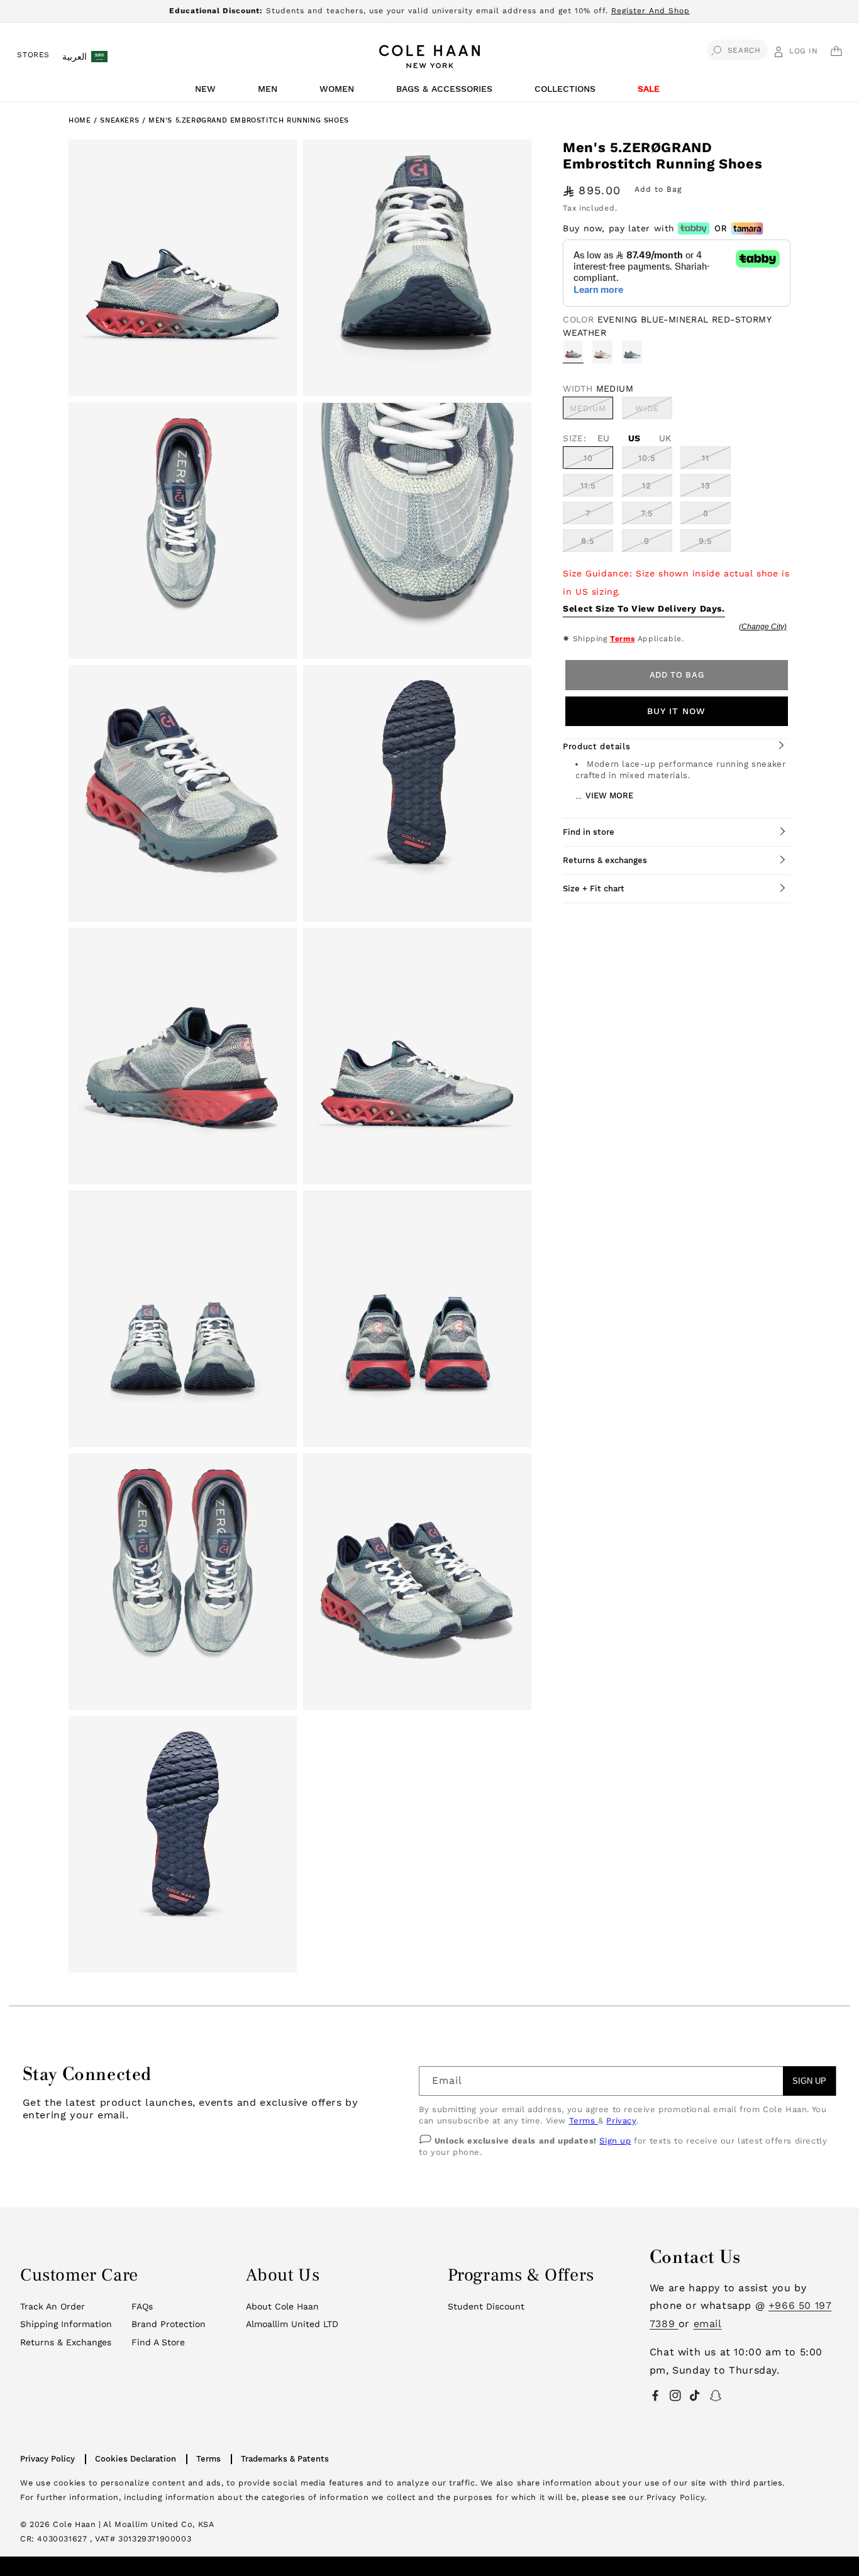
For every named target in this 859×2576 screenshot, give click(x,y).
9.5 (706, 541)
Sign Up (809, 2081)
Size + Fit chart (594, 889)
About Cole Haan (282, 2306)
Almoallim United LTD (292, 2324)
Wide (654, 411)
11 (706, 458)
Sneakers (121, 120)
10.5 (647, 458)
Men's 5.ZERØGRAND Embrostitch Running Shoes (249, 120)
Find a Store (158, 2342)
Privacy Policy (47, 2459)
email (708, 2324)
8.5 (588, 541)
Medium (591, 411)
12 (647, 486)
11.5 (588, 486)
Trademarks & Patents (285, 2459)
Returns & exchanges (605, 860)
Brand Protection (169, 2324)
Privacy (621, 2121)
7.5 (647, 513)
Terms (622, 639)
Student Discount (486, 2306)
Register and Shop (651, 11)
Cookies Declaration (136, 2459)
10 (588, 458)
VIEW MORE (609, 795)
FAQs (142, 2306)
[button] (208, 92)
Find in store (589, 832)
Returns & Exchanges (66, 2342)
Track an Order (53, 2306)
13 (706, 486)
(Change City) (763, 627)
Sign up (615, 2141)
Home (80, 120)
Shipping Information (66, 2324)
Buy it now (676, 711)
